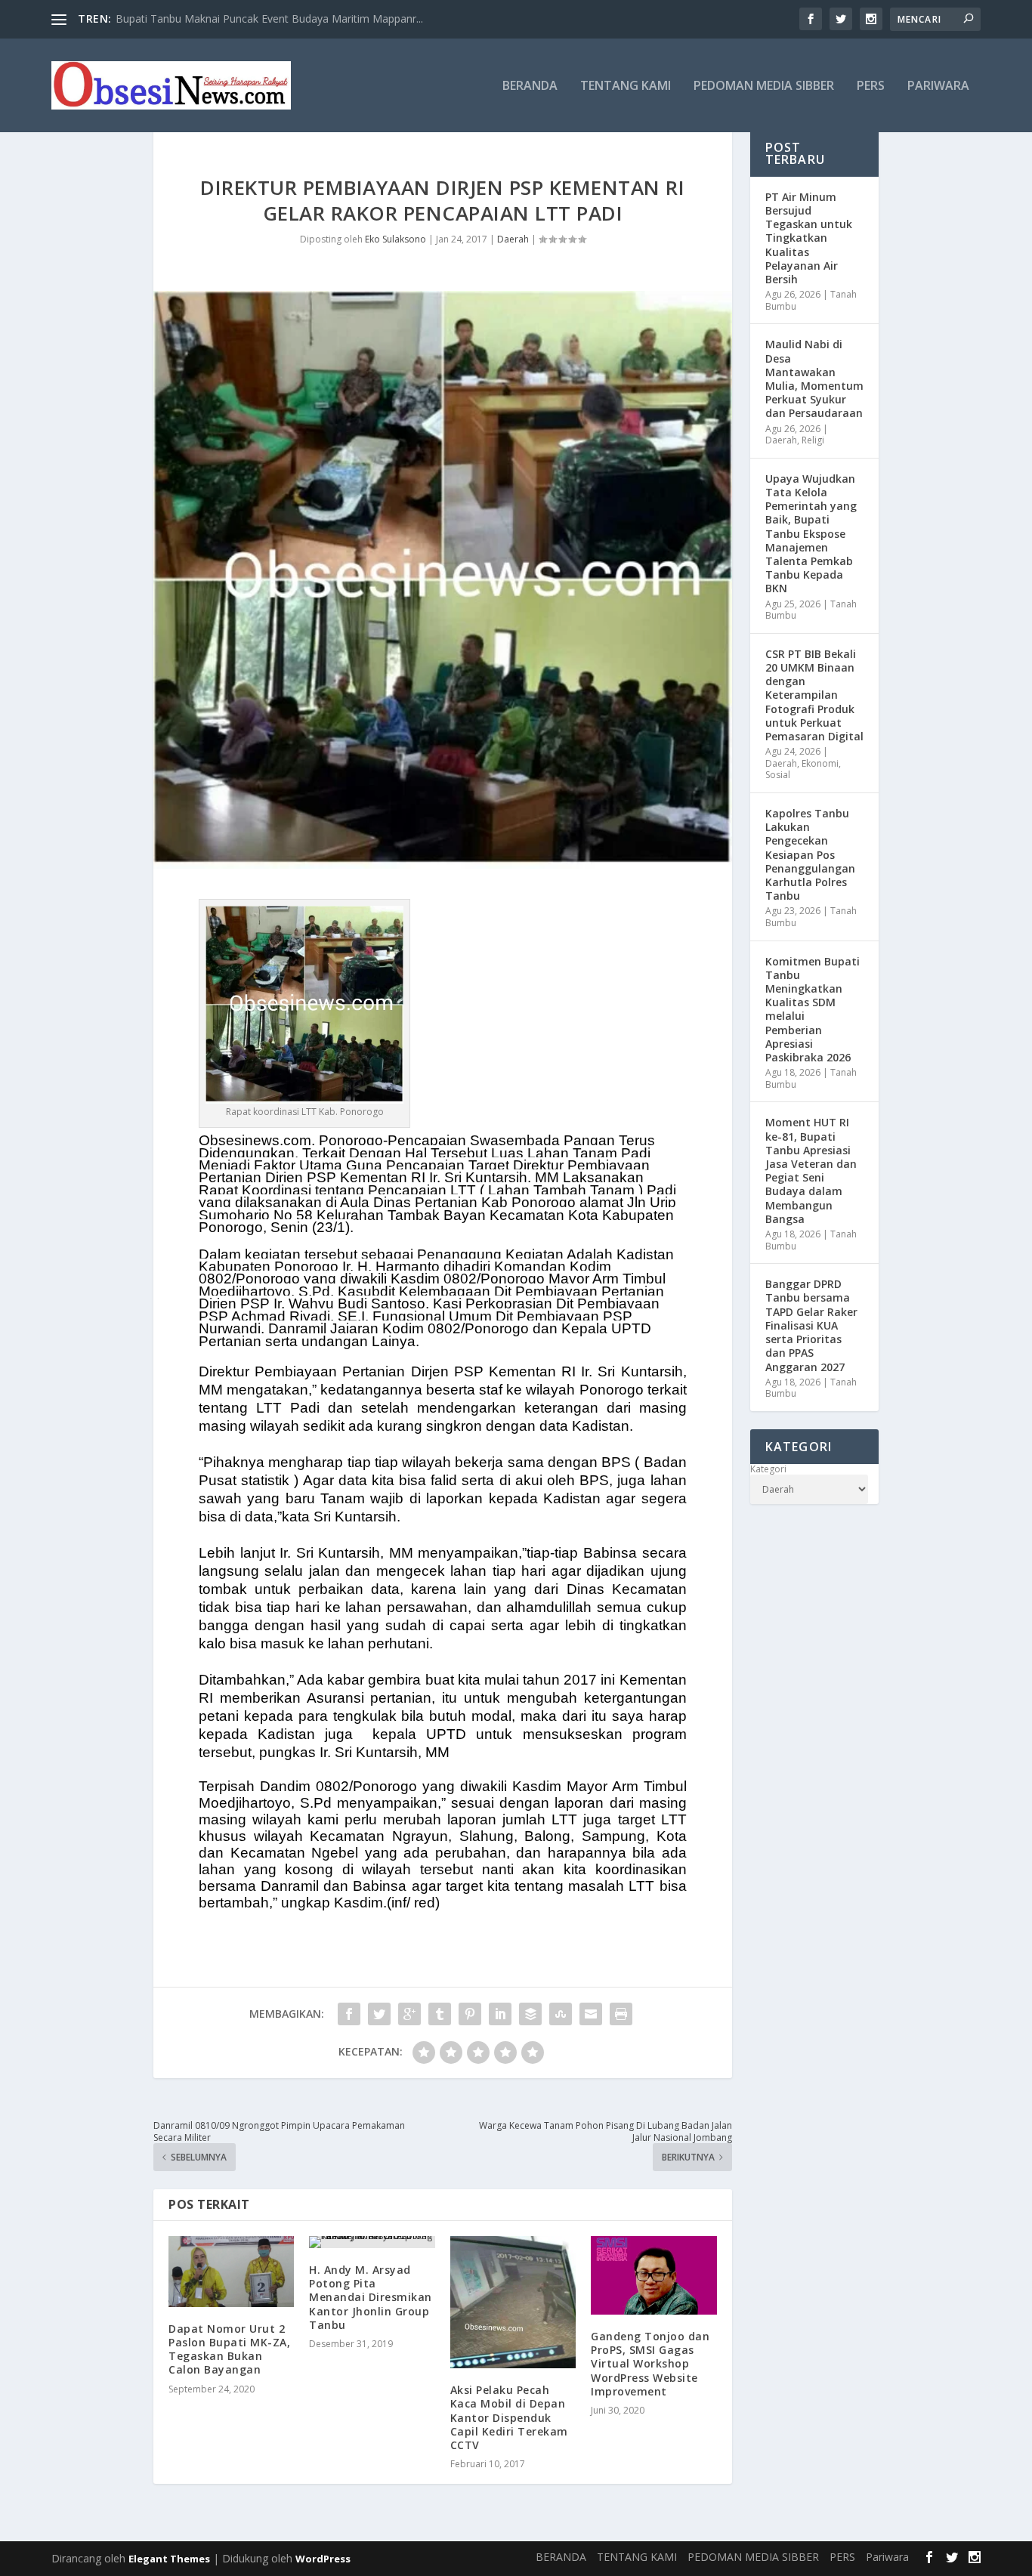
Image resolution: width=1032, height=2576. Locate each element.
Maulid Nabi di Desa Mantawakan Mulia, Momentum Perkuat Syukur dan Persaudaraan (814, 378)
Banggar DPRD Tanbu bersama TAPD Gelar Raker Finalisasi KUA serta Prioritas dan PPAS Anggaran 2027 (811, 1325)
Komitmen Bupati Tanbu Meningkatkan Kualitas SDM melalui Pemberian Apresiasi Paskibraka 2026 (813, 1009)
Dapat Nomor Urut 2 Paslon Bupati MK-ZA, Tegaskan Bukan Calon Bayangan (229, 2349)
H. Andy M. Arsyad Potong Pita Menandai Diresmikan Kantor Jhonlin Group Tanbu (371, 2297)
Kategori (768, 1469)
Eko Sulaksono (395, 239)
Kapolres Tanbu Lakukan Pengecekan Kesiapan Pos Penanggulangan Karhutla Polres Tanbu (810, 854)
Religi (813, 440)
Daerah (513, 239)
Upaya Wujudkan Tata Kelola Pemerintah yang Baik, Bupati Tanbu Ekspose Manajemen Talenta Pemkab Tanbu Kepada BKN (811, 534)
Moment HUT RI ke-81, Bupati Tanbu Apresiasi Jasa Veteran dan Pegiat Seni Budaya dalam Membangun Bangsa (811, 1170)
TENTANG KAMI (626, 86)
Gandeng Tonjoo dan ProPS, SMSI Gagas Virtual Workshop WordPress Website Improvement (650, 2364)
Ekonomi (820, 763)
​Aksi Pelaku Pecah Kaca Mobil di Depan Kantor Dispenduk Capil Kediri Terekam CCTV (509, 2417)
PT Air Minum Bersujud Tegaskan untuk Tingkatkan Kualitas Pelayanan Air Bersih (809, 238)
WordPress (323, 2559)
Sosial (778, 775)
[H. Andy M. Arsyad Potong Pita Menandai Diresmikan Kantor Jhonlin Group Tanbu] (372, 2242)
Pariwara (938, 86)
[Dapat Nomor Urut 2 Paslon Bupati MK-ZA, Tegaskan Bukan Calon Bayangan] (231, 2272)
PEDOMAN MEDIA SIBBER (764, 86)
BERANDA (530, 86)
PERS (871, 86)
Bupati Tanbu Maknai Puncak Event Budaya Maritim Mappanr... (269, 19)
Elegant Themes (169, 2559)
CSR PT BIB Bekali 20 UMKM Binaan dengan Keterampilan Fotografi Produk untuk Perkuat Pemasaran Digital (814, 695)
